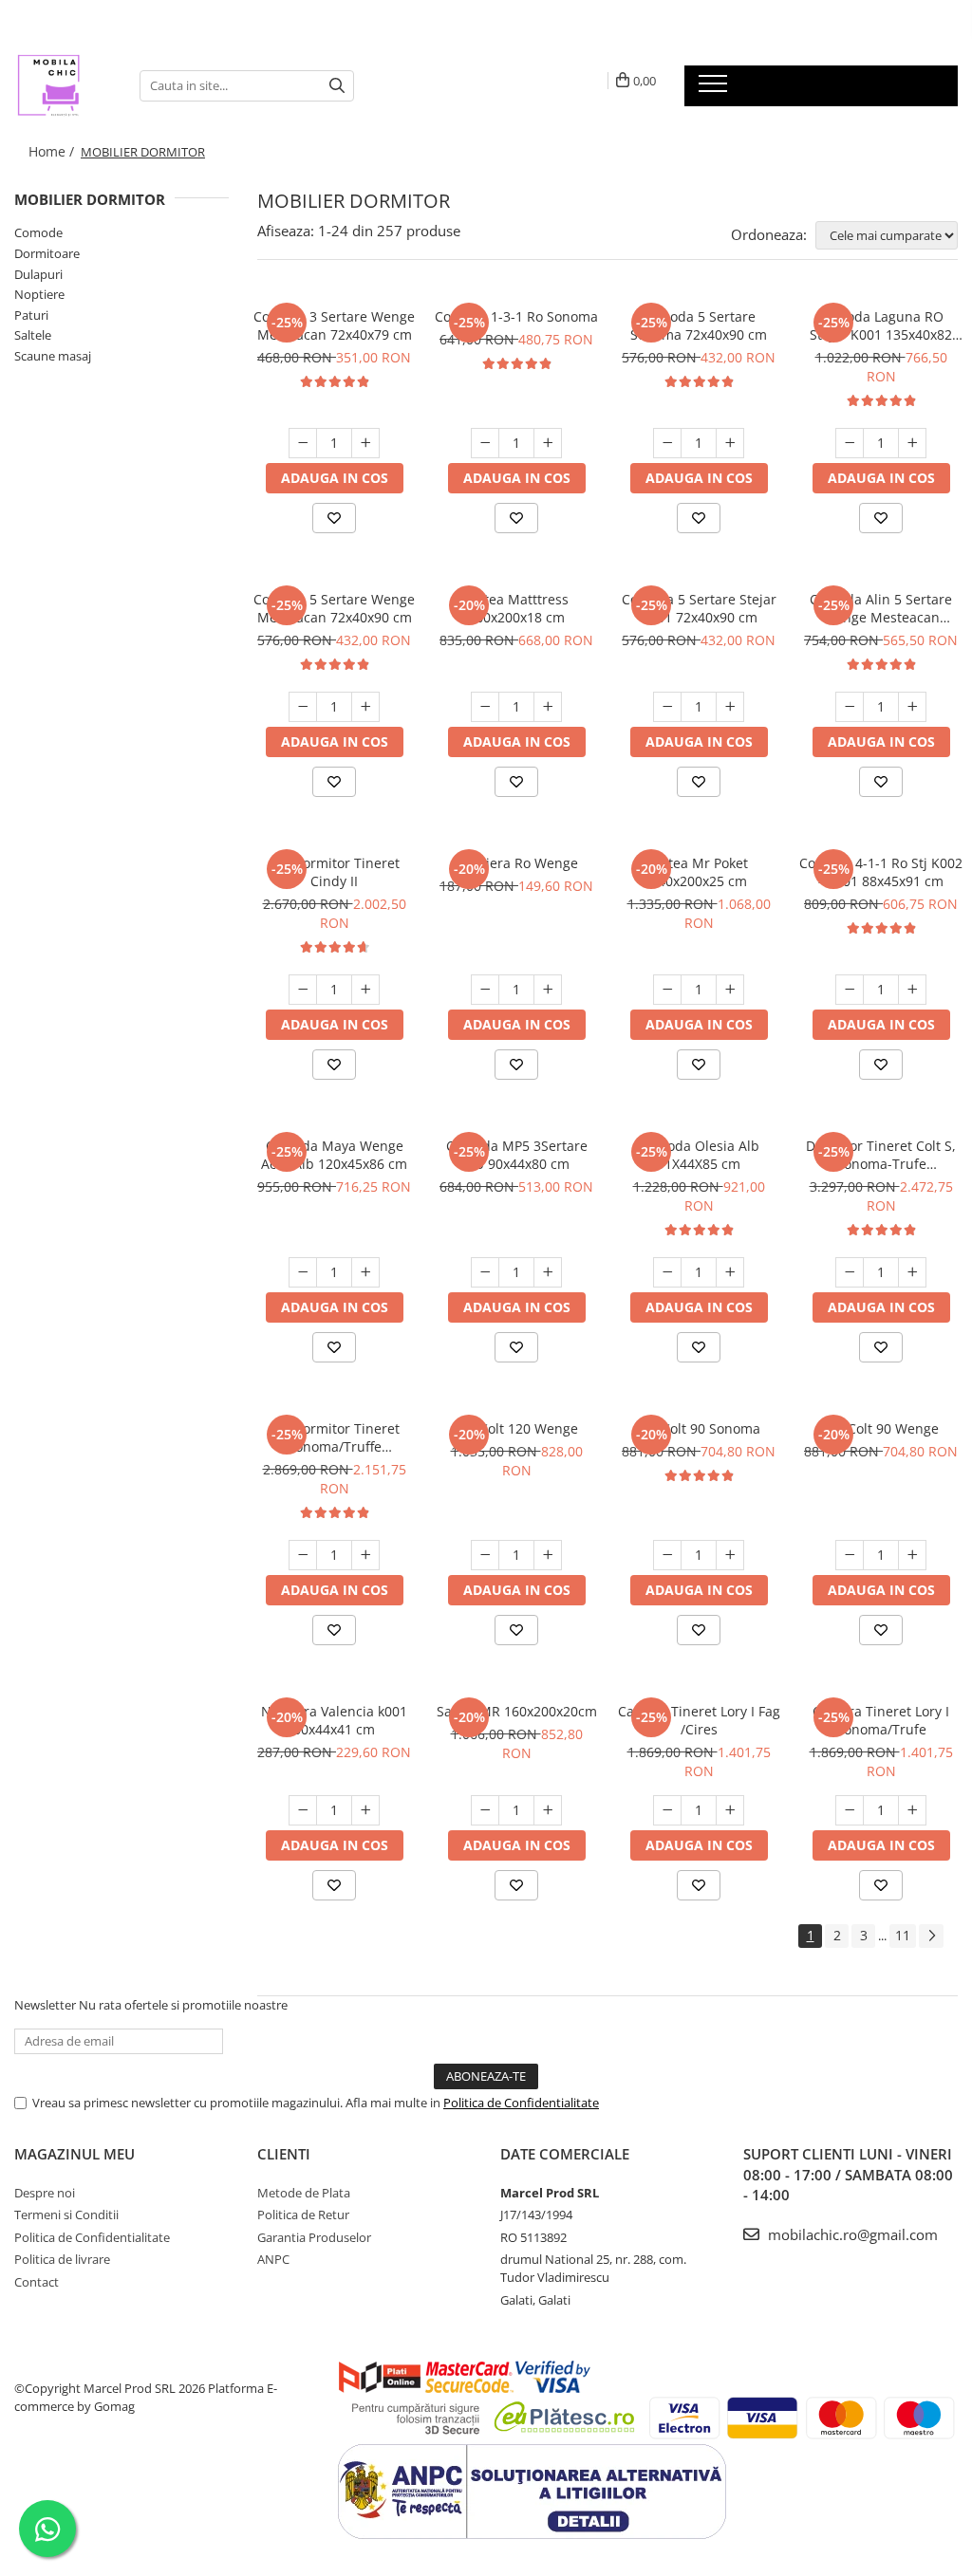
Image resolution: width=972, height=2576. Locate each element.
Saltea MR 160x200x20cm (517, 1711)
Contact (37, 2282)
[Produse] (715, 89)
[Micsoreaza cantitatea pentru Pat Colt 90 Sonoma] (667, 1555)
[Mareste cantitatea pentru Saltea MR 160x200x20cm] (548, 1810)
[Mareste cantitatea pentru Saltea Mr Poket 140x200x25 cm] (730, 990)
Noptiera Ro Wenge (516, 863)
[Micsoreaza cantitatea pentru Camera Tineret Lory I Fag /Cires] (667, 1810)
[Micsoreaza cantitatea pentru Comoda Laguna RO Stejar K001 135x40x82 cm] (850, 443)
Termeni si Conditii (66, 2215)
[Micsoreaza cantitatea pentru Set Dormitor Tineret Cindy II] (303, 990)
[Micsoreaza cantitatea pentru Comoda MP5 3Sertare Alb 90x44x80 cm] (485, 1272)
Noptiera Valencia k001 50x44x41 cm (334, 1720)
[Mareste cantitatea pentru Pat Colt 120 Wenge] (548, 1555)
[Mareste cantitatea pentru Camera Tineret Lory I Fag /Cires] (730, 1810)
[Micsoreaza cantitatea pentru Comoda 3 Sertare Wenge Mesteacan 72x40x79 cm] (303, 443)
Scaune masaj (53, 356)
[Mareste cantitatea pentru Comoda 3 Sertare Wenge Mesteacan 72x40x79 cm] (365, 443)
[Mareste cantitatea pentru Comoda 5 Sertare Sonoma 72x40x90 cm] (730, 443)
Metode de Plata (304, 2193)
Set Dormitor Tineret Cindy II (335, 872)
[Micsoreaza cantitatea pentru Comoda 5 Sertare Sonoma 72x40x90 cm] (667, 443)
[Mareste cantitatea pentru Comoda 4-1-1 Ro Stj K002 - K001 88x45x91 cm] (912, 990)
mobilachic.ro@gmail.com (851, 2234)
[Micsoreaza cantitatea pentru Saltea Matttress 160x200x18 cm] (485, 707)
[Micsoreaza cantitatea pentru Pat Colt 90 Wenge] (850, 1555)
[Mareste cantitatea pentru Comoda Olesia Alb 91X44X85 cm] (730, 1272)
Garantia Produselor (314, 2237)
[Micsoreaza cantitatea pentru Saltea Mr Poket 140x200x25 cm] (667, 990)
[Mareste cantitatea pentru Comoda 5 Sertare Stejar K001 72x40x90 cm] (730, 707)
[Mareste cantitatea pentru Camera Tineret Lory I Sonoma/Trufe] (912, 1810)
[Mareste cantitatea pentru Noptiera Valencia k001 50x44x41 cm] (365, 1810)
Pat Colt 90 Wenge (881, 1428)
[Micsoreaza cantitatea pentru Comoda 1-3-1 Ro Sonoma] (485, 443)
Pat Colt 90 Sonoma (699, 1428)
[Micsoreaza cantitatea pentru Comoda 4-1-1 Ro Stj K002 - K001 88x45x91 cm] (850, 990)
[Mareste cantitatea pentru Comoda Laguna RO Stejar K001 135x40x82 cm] (912, 443)
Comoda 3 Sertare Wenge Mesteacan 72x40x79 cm (334, 325)
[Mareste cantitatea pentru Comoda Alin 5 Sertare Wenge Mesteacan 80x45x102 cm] (912, 707)
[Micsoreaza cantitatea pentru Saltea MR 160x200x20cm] (485, 1810)
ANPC (273, 2259)
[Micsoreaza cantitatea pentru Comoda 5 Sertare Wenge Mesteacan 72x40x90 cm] (303, 707)
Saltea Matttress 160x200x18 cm (517, 608)
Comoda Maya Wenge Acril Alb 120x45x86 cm (334, 1155)
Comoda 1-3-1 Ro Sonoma (516, 316)
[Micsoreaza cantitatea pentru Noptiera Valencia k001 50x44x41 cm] (303, 1810)
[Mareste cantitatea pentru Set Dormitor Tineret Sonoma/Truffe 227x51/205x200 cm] (365, 1555)
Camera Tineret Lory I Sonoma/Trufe (881, 1720)
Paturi (31, 315)
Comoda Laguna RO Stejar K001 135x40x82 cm (881, 325)
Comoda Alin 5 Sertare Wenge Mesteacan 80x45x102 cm (881, 608)
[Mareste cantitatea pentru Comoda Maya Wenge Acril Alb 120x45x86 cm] (365, 1272)
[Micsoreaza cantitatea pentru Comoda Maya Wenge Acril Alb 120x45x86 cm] (303, 1272)
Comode (38, 232)
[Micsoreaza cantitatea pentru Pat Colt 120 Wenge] (485, 1555)
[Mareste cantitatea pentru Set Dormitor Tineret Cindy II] (365, 990)
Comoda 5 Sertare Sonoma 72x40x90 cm (699, 325)
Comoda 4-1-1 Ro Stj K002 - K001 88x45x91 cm (881, 872)
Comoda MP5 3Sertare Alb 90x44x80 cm (517, 1155)
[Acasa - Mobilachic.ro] (63, 85)
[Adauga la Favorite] (334, 518)
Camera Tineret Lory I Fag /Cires (699, 1720)
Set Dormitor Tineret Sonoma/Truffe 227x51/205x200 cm (335, 1437)
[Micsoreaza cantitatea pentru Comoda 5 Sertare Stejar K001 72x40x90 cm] (667, 707)
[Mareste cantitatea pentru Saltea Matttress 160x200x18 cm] (548, 707)
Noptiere (39, 294)
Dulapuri (38, 274)
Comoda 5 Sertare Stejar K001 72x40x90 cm (699, 608)
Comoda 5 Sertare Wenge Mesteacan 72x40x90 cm (334, 608)
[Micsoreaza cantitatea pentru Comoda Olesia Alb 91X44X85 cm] (667, 1272)
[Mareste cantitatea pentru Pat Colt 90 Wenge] (912, 1555)
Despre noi (45, 2193)
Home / (53, 151)
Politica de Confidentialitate (521, 2103)
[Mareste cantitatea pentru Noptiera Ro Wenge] (548, 990)
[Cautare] (337, 86)
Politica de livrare (62, 2259)
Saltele (33, 335)
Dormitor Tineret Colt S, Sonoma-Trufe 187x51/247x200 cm (881, 1155)
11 (903, 1935)
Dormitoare (47, 253)
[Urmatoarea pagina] (931, 1936)
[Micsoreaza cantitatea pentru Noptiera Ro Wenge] (485, 990)
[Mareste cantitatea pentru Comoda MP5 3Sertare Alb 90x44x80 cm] (548, 1272)
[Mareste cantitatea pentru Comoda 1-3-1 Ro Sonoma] (548, 443)
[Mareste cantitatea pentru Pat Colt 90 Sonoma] (730, 1555)
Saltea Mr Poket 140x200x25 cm (699, 872)
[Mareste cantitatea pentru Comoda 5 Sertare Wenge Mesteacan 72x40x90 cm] (365, 707)
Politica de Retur (303, 2215)
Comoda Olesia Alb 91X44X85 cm (699, 1155)
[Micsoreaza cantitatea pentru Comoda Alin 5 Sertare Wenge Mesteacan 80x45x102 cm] (850, 707)
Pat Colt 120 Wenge (517, 1428)
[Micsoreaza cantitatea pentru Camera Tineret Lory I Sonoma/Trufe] (850, 1810)
